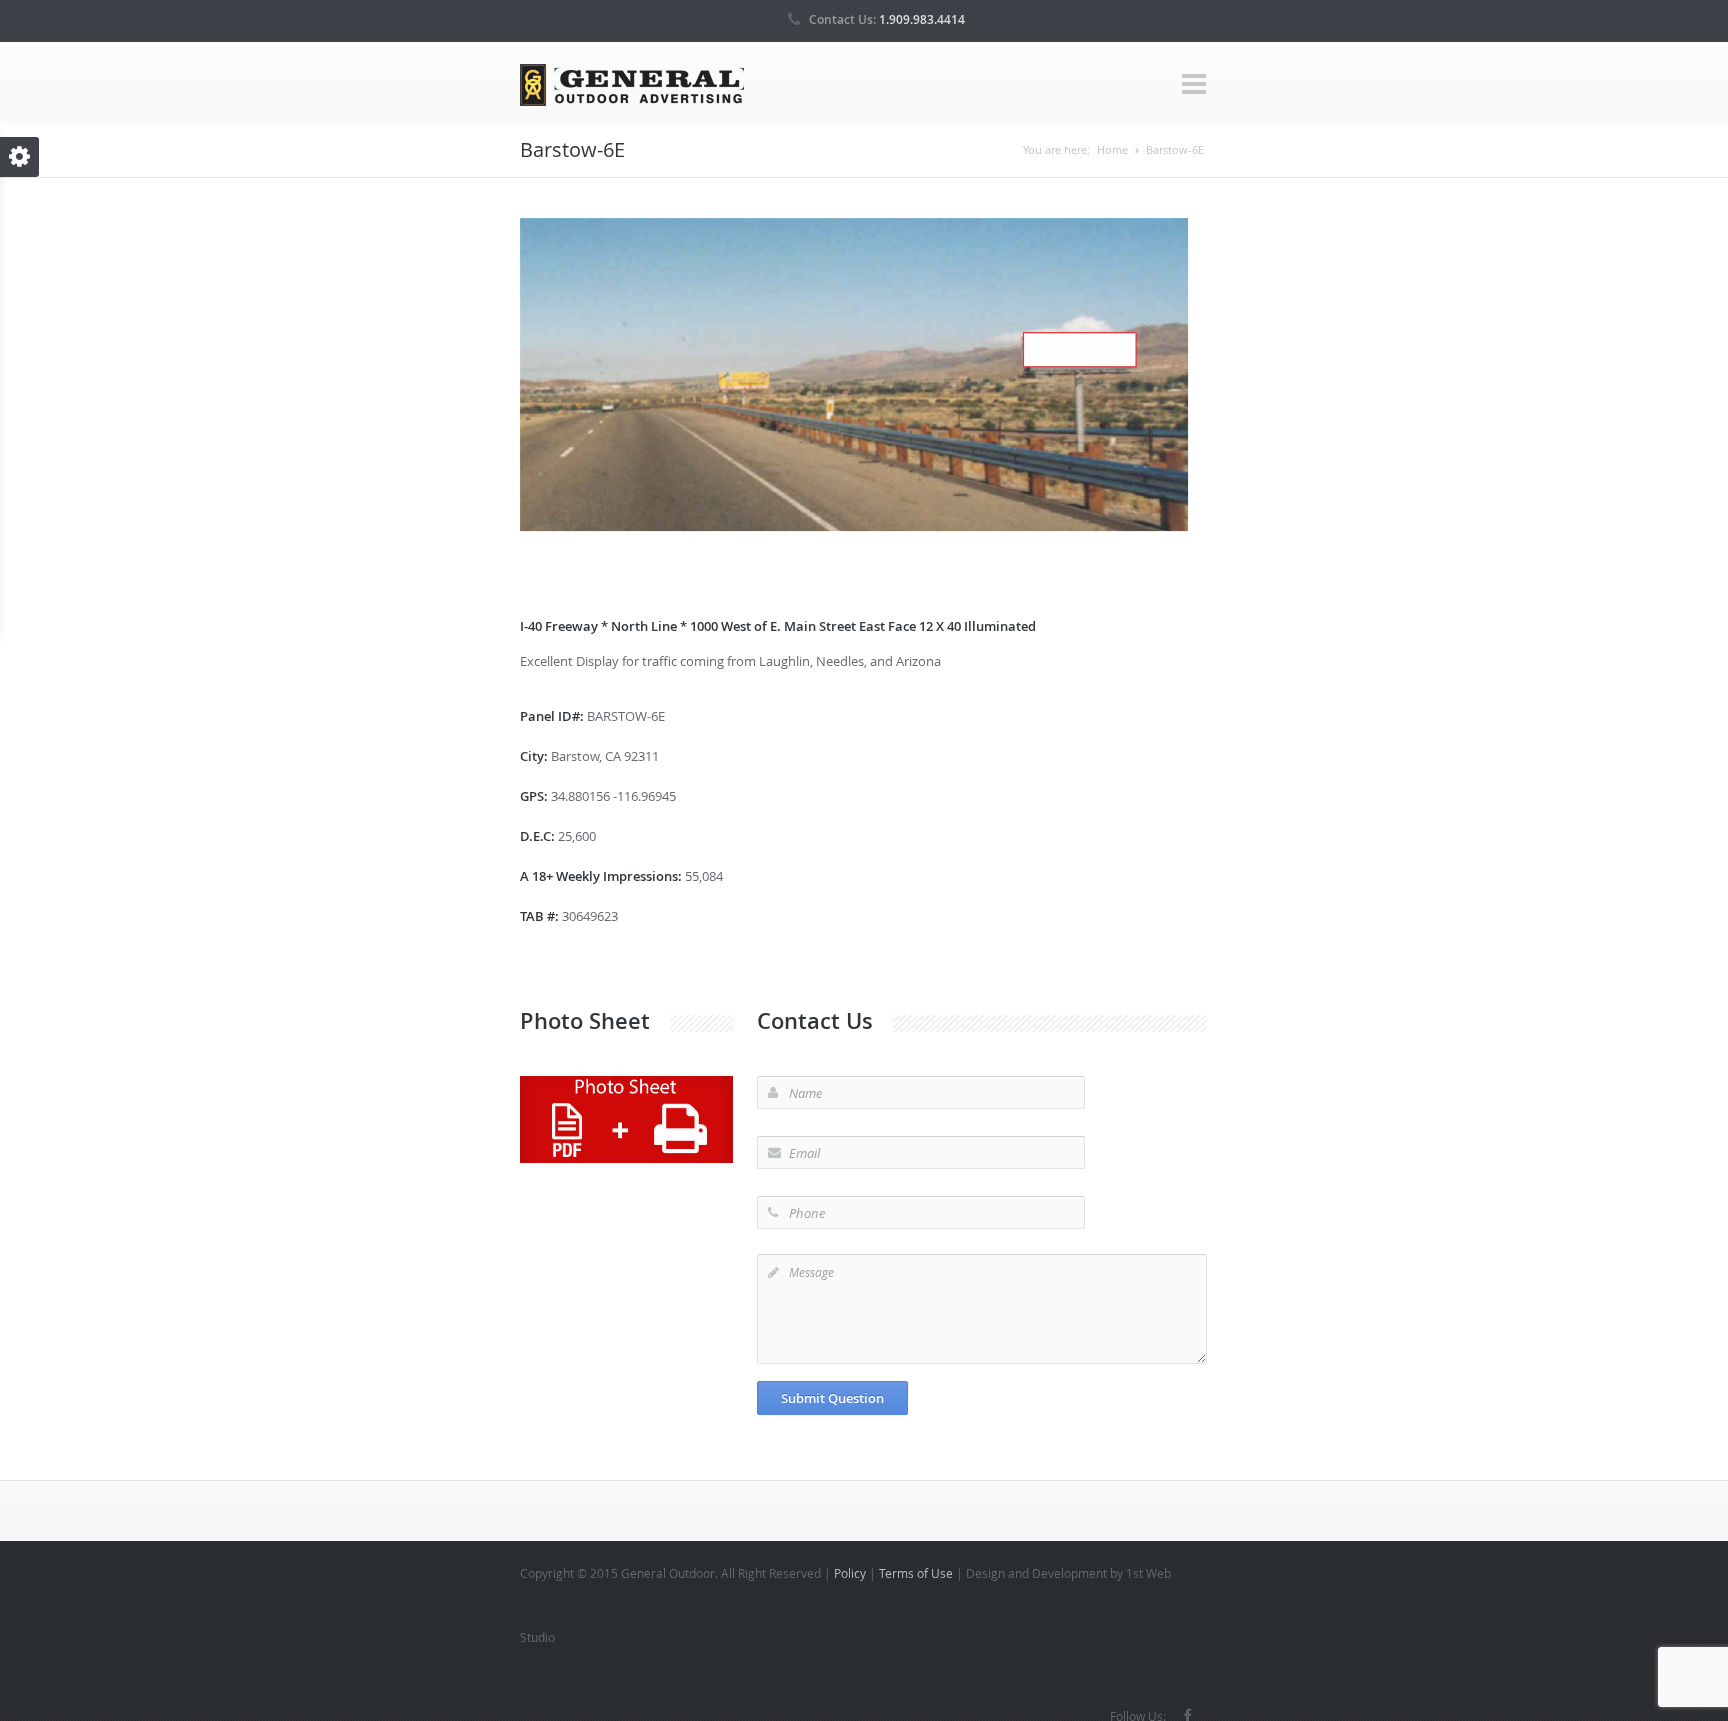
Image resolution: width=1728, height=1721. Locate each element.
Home (1112, 149)
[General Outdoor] (632, 83)
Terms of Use (916, 1573)
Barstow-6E (1175, 149)
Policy (850, 1573)
